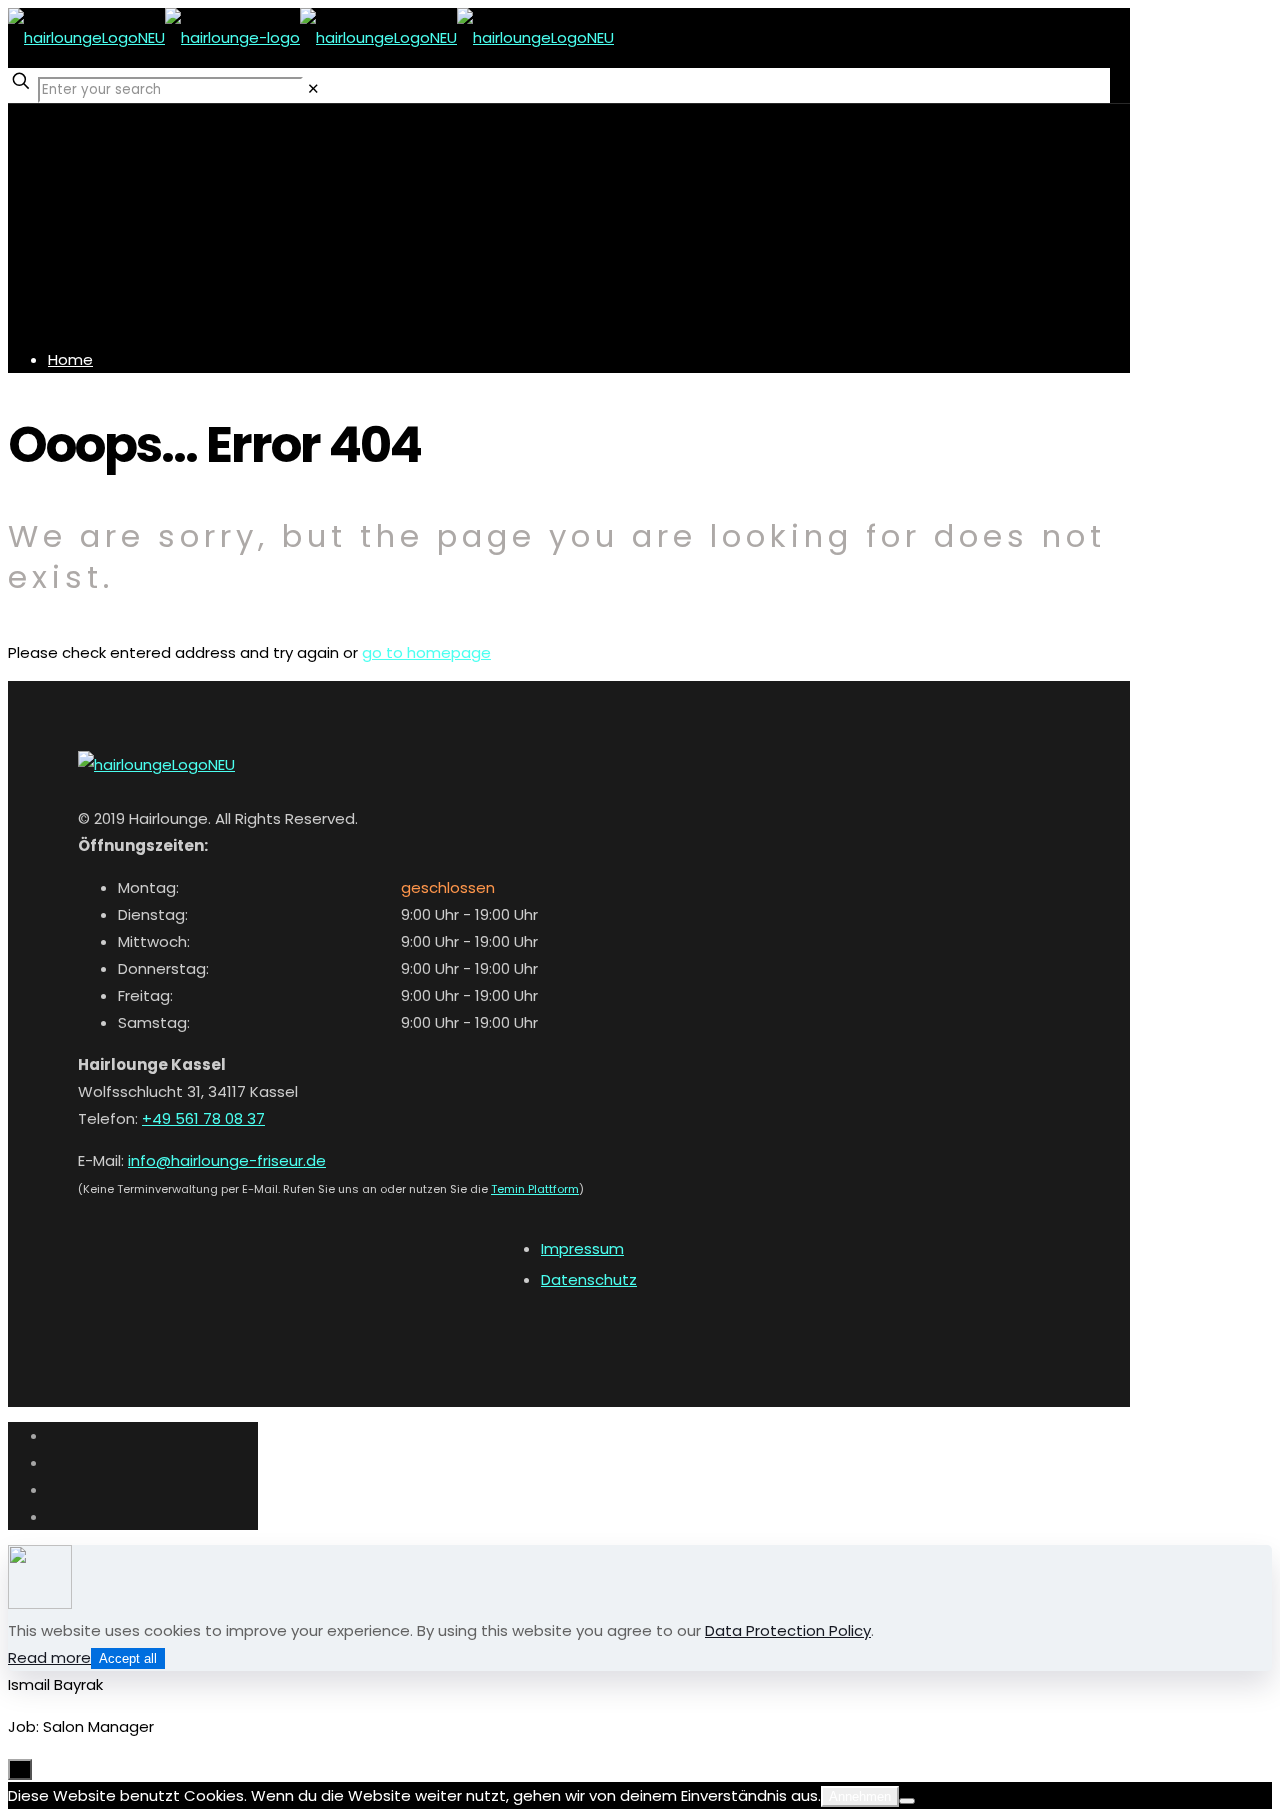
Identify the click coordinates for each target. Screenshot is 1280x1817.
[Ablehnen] (907, 1801)
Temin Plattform (535, 1189)
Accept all (128, 1658)
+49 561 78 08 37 (203, 1118)
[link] (313, 88)
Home (70, 359)
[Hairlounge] (311, 37)
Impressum (582, 1248)
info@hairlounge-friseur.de (227, 1160)
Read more (49, 1657)
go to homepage (426, 652)
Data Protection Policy (788, 1630)
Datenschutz (589, 1279)
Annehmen (860, 1796)
